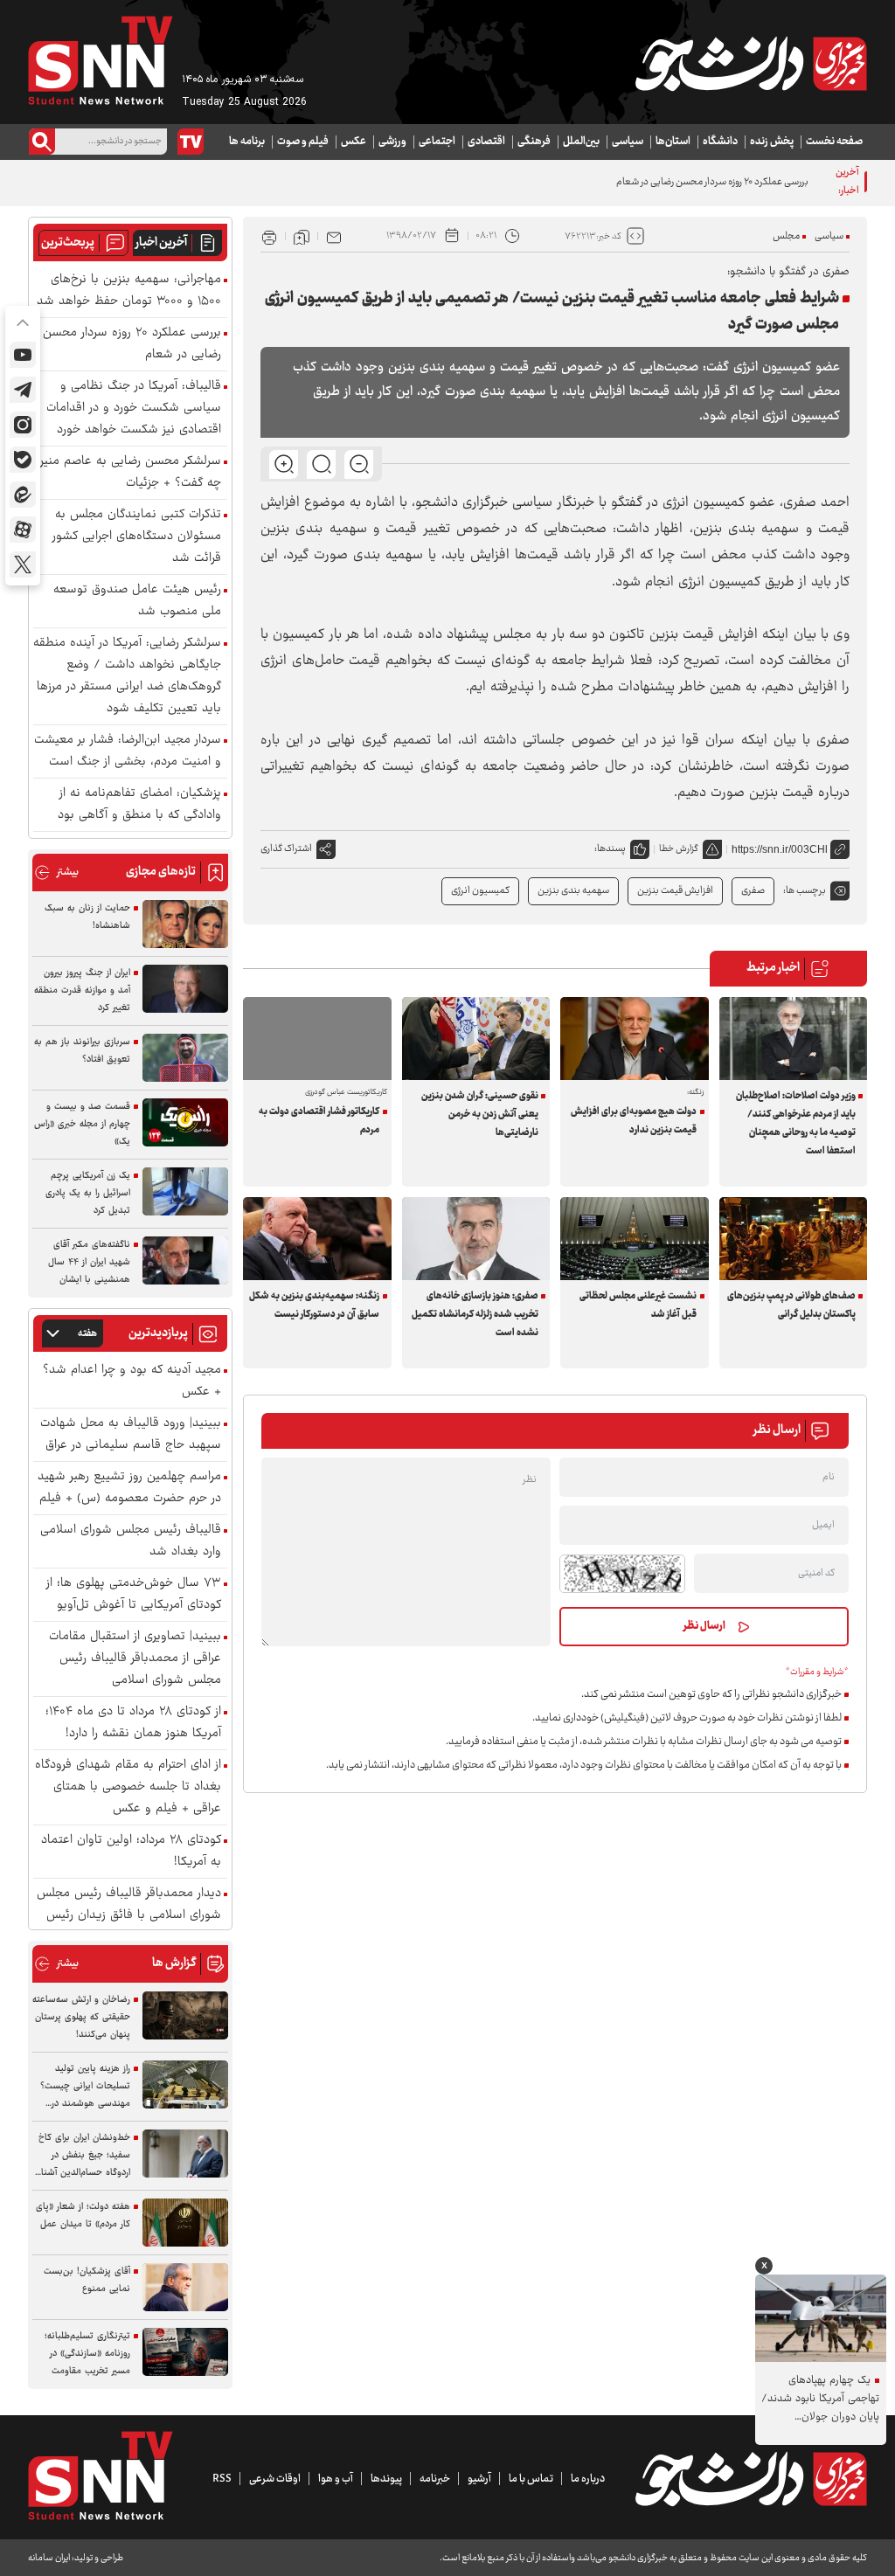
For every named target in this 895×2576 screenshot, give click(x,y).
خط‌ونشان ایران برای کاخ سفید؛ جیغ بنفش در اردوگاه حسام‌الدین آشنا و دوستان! (82, 2156)
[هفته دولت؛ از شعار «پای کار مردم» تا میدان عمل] (185, 2223)
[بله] (23, 460)
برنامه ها (247, 142)
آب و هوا (336, 2479)
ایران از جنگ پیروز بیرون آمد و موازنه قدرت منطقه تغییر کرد (82, 990)
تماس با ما (531, 2479)
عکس (354, 142)
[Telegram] (23, 390)
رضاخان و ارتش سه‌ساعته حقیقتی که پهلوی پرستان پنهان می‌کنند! (81, 2017)
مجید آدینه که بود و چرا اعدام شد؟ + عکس (132, 1381)
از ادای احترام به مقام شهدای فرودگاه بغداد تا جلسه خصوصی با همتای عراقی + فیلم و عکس (128, 1787)
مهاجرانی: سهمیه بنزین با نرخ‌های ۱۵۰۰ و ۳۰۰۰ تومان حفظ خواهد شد (129, 291)
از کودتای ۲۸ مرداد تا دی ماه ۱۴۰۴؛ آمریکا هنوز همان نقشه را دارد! (133, 1723)
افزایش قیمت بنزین (675, 891)
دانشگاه (720, 142)
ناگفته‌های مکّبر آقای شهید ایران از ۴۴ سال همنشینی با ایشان (89, 1262)
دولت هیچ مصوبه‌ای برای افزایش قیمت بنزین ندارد (634, 1121)
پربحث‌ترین (68, 243)
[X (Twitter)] (23, 564)
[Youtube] (23, 355)
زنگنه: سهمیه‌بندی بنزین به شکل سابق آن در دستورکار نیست (314, 1305)
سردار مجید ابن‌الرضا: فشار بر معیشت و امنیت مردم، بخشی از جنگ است (128, 751)
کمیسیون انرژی (480, 891)
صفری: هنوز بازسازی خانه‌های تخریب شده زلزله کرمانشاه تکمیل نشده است (475, 1315)
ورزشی (392, 142)
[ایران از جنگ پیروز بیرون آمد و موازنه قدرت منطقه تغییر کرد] (185, 989)
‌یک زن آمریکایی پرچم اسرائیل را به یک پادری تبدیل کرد (88, 1193)
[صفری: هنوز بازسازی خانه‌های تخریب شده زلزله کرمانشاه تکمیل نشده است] (476, 1239)
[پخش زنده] (191, 142)
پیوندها (386, 2479)
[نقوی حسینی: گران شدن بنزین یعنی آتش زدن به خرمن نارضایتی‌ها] (476, 1039)
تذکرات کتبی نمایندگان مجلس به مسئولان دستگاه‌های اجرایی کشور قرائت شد (137, 537)
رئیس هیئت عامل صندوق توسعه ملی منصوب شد (137, 601)
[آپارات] (23, 530)
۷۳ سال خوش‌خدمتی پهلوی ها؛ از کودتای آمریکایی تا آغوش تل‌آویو (134, 1595)
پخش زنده (772, 142)
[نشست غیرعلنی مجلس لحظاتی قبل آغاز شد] (635, 1239)
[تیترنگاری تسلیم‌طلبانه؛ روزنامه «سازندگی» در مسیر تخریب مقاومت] (185, 2352)
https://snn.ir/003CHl (780, 849)
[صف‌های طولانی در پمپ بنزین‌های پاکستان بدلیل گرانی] (794, 1239)
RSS (222, 2479)
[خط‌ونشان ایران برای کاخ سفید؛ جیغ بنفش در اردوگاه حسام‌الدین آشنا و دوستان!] (185, 2154)
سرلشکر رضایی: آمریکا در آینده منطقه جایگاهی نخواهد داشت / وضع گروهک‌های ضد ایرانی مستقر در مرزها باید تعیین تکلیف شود (127, 676)
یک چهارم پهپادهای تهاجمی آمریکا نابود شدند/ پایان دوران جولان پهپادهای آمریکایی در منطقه (820, 2399)
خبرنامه (435, 2479)
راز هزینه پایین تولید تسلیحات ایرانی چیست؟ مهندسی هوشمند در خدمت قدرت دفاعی (85, 2087)
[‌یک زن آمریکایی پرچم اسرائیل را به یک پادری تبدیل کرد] (185, 1191)
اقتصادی (486, 142)
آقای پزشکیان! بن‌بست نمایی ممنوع (87, 2280)
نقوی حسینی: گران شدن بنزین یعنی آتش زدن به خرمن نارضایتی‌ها (480, 1115)
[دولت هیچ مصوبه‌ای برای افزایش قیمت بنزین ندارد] (635, 1039)
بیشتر (56, 873)
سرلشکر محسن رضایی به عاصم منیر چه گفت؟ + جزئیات (131, 473)
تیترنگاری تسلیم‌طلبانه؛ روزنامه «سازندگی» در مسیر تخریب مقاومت (87, 2354)
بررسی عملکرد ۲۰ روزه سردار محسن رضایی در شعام (712, 182)
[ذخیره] (302, 236)
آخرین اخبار (161, 243)
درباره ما (588, 2479)
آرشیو (479, 2479)
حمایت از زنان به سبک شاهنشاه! (87, 917)
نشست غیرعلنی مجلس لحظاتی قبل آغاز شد (638, 1305)
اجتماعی (437, 142)
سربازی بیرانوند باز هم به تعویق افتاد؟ (82, 1051)
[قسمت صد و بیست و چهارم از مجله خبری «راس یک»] (185, 1122)
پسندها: (610, 849)
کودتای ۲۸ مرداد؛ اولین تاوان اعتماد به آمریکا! (131, 1852)
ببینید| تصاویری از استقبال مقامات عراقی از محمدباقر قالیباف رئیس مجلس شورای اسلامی (135, 1659)
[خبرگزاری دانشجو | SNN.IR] (751, 64)
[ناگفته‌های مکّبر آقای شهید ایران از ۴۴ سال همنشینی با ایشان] (185, 1260)
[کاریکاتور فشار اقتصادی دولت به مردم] (317, 1039)
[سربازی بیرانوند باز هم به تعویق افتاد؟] (185, 1058)
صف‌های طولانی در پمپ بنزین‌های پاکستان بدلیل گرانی (791, 1305)
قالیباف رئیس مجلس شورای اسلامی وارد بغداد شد (131, 1541)
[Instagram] (23, 425)
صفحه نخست (834, 142)
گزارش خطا (679, 849)
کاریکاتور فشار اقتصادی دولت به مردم (319, 1121)
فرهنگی (534, 142)
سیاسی (628, 142)
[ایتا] (23, 495)
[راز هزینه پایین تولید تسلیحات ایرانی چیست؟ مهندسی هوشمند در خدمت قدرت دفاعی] (185, 2084)
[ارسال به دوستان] (334, 236)
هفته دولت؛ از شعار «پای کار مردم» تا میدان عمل (83, 2216)
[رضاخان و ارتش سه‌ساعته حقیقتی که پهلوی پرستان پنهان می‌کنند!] (185, 2015)
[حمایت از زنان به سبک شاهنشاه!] (185, 924)
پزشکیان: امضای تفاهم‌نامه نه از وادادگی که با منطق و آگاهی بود (139, 805)
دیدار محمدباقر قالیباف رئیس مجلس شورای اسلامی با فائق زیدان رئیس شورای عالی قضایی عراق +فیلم (129, 1916)
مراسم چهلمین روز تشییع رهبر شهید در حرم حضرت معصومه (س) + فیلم (129, 1488)
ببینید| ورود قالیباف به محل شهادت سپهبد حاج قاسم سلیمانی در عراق (131, 1435)
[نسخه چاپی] (269, 236)
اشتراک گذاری (286, 849)
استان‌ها (673, 142)
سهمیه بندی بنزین (573, 891)
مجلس (786, 236)
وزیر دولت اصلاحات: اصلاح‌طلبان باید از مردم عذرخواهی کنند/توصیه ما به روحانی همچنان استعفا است (796, 1124)
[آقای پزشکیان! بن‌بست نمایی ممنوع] (185, 2287)
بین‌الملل (581, 142)
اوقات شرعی (275, 2479)
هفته (87, 1334)
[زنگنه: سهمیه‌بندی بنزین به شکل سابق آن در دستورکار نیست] (317, 1239)
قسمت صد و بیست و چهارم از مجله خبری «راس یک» (82, 1124)
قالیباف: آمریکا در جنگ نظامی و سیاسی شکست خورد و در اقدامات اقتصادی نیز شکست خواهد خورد (134, 409)
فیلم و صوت (303, 142)
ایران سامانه (49, 2558)
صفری (753, 891)
